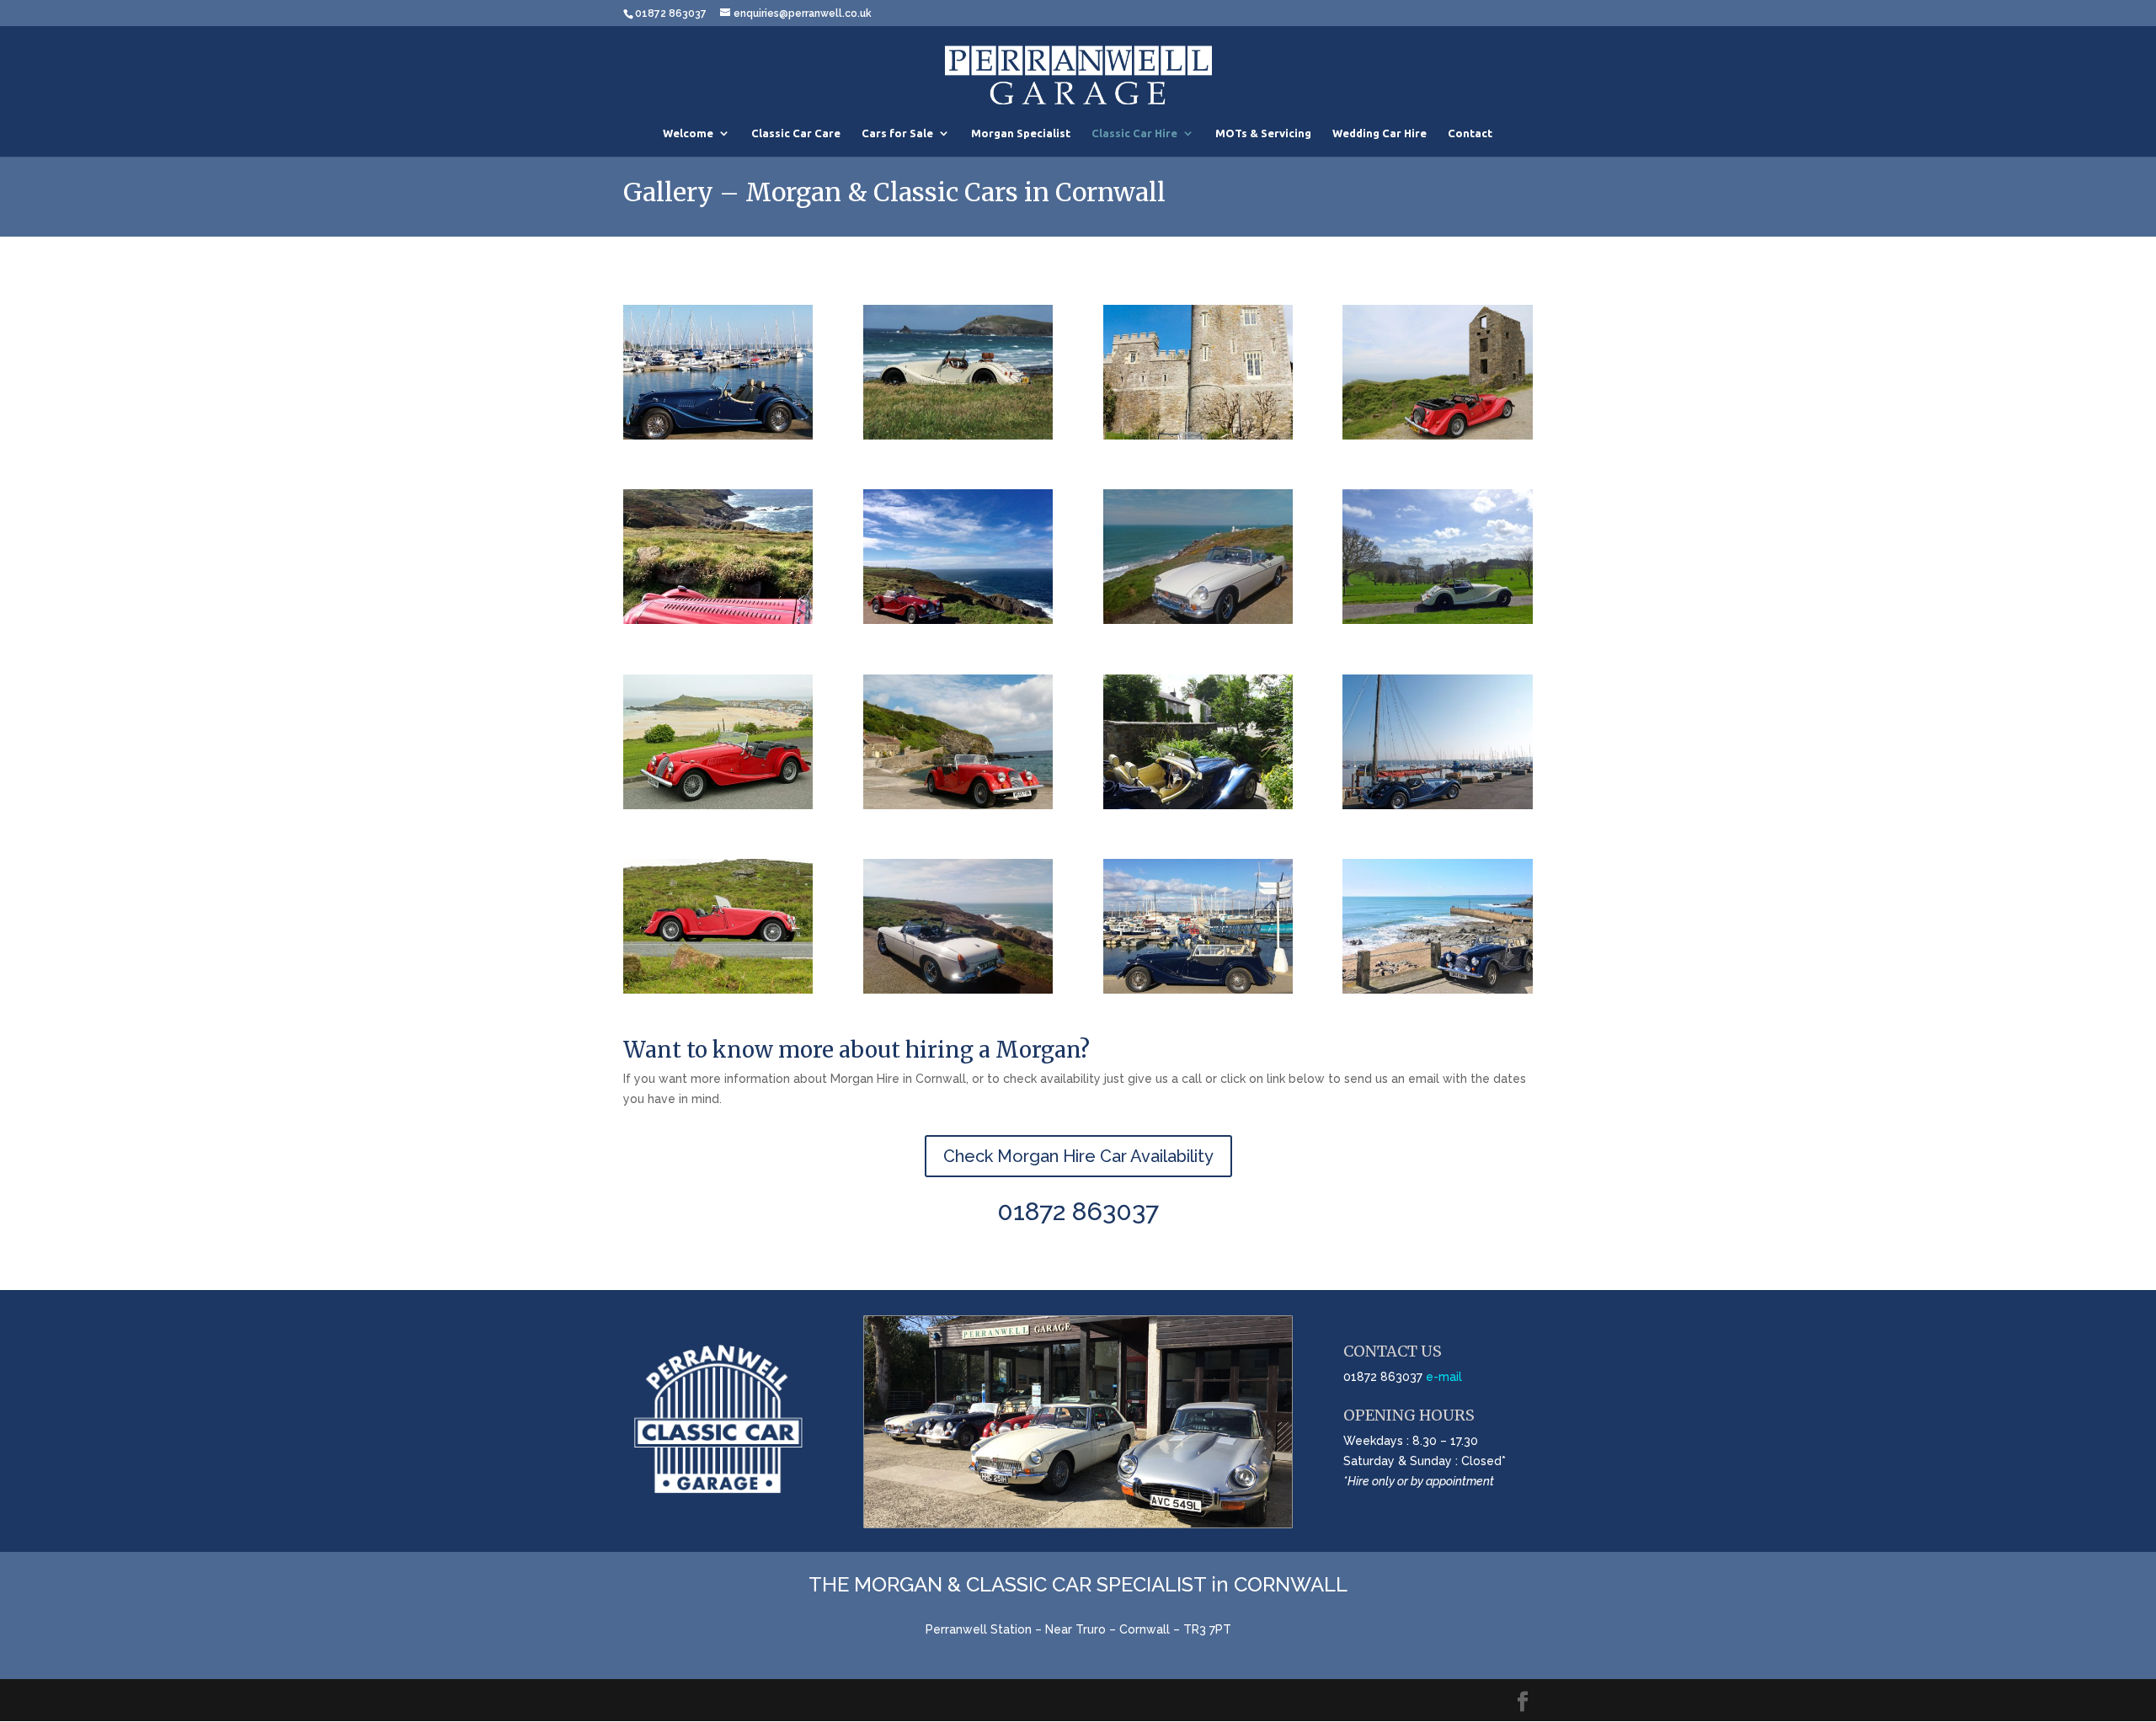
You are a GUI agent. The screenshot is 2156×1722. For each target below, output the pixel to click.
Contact (1470, 133)
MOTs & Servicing (1263, 133)
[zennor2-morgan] (718, 620)
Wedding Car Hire (1380, 133)
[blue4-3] (1437, 989)
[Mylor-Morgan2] (1437, 805)
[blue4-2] (1198, 989)
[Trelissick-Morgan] (1437, 620)
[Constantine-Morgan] (958, 435)
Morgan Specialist (1021, 133)
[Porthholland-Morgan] (958, 805)
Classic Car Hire (1134, 133)
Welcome (688, 133)
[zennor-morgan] (958, 620)
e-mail (1444, 1377)
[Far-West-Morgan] (718, 989)
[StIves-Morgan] (718, 805)
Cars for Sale (897, 133)
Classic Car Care (796, 133)
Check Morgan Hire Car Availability (1078, 1156)
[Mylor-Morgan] (718, 435)
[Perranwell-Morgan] (1198, 805)
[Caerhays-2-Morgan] (1198, 435)
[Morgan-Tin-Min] (1437, 435)
